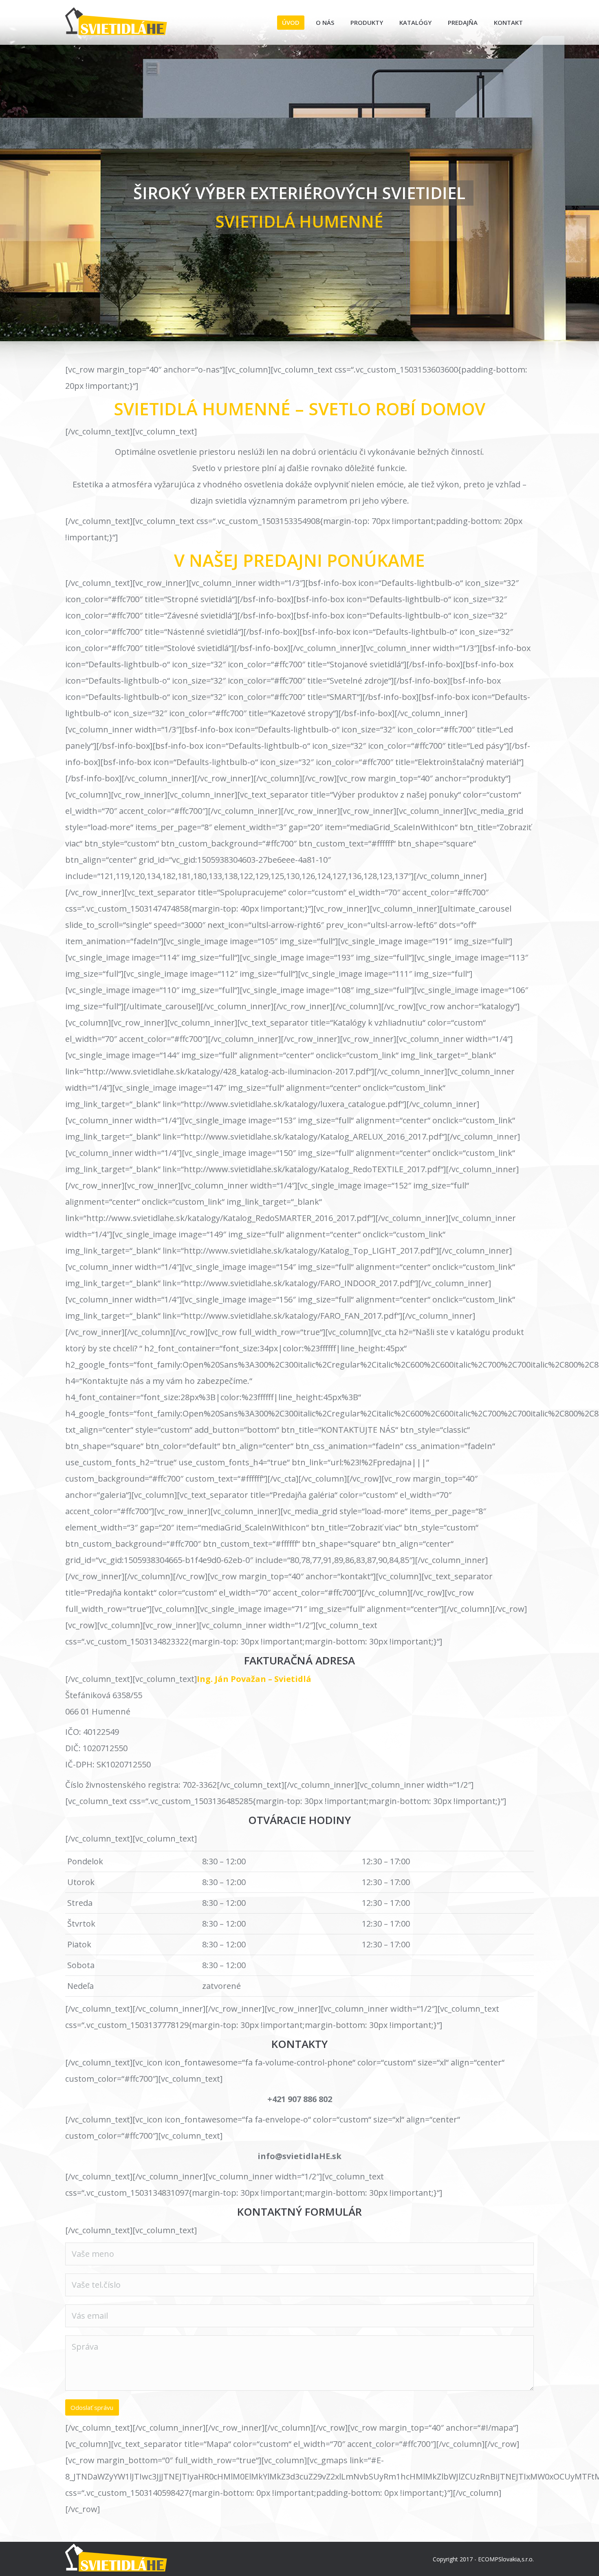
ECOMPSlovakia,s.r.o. (506, 2559)
